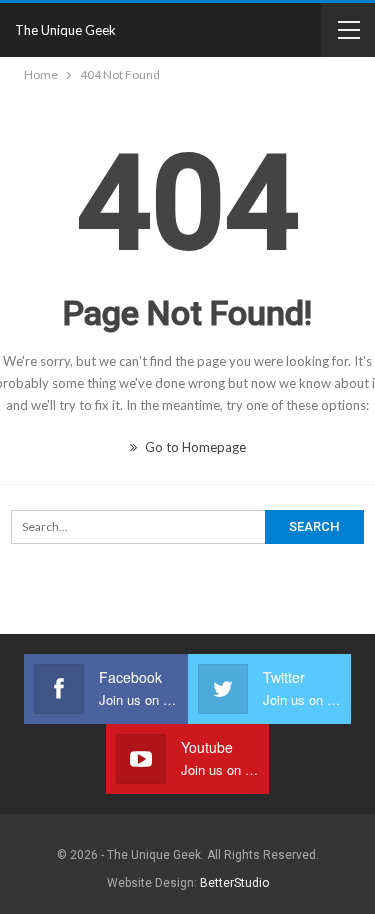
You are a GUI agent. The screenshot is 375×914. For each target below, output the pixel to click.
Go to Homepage (194, 447)
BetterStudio (234, 883)
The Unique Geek (65, 30)
